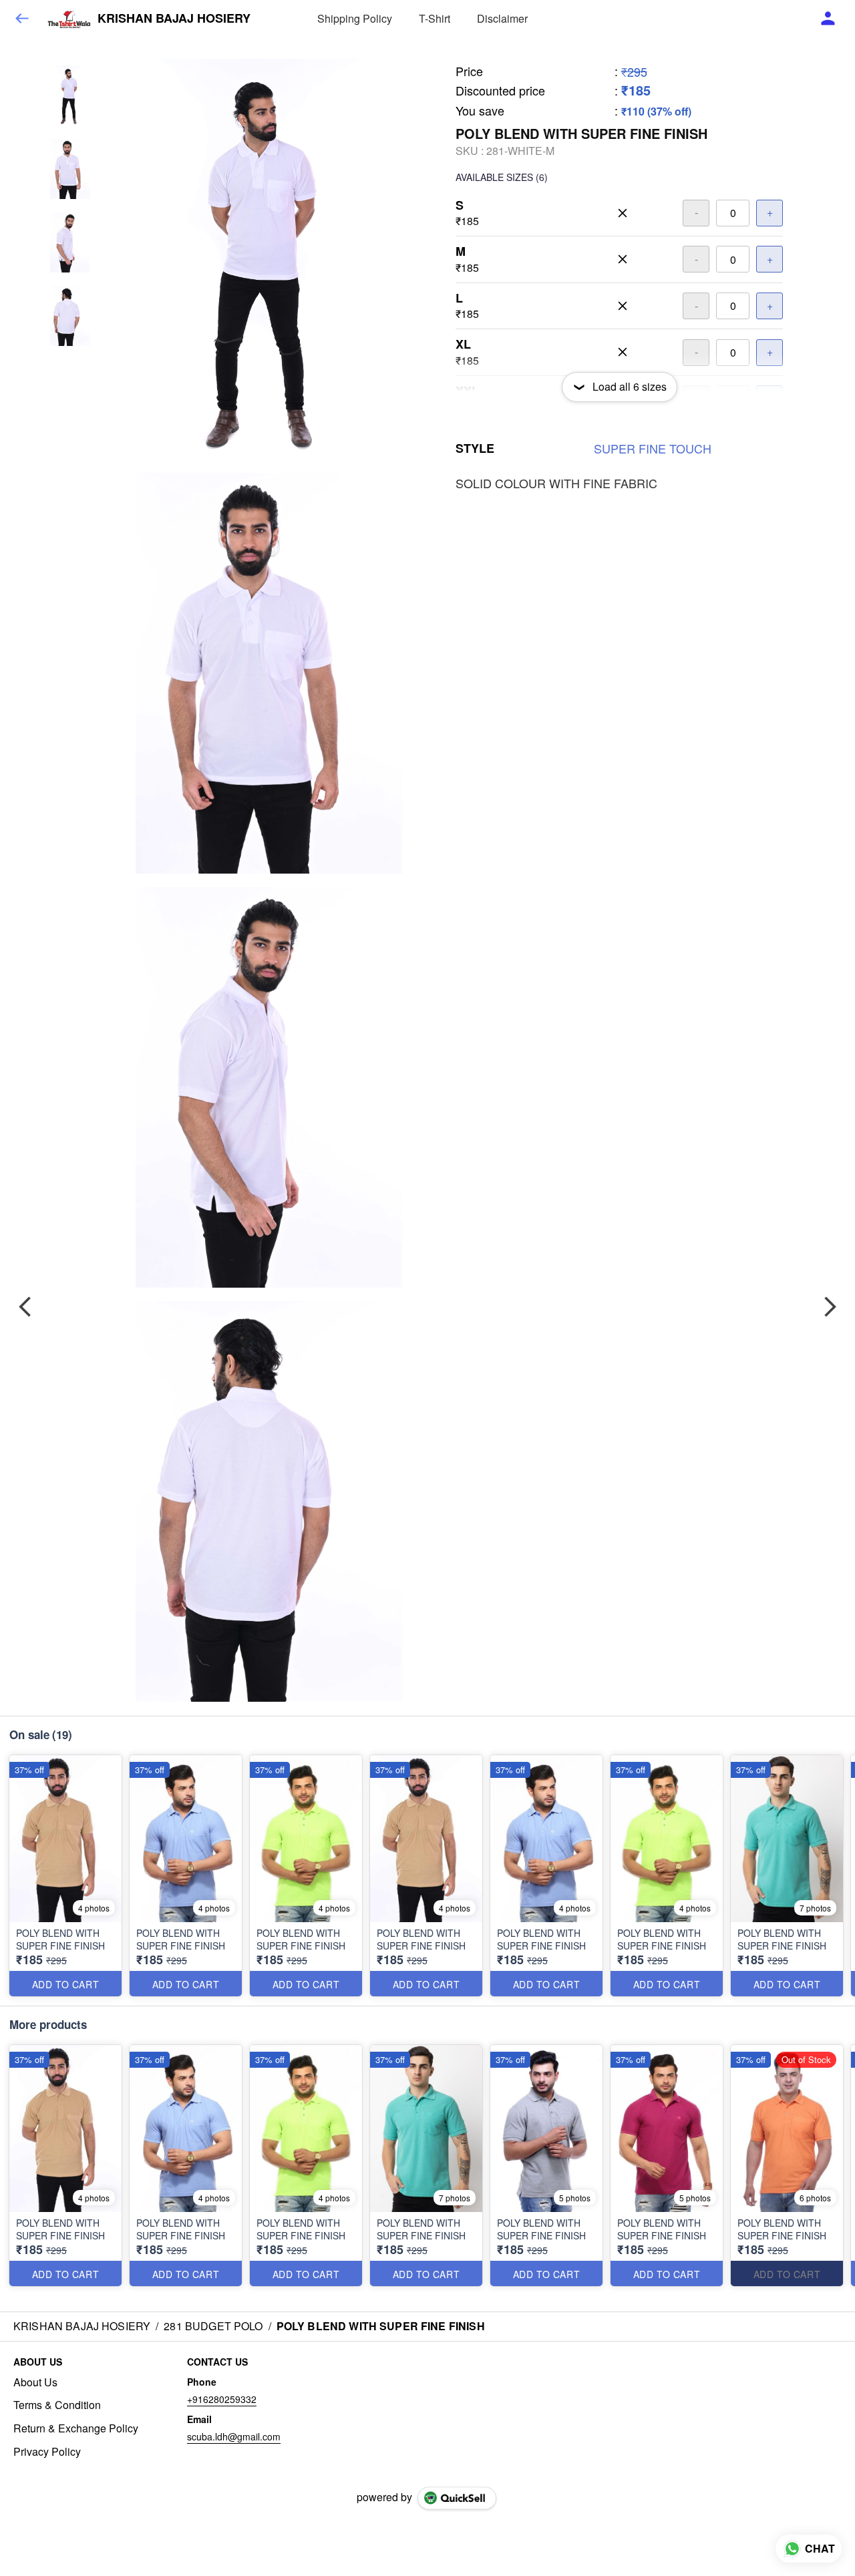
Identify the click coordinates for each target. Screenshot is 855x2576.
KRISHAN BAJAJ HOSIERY (174, 19)
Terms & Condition (57, 2405)
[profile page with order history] (828, 19)
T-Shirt (435, 18)
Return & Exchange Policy (76, 2428)
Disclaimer (502, 18)
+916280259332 (222, 2399)
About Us (35, 2382)
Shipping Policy (355, 18)
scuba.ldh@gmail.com (234, 2436)
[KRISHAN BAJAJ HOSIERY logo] (69, 19)
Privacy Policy (47, 2452)
